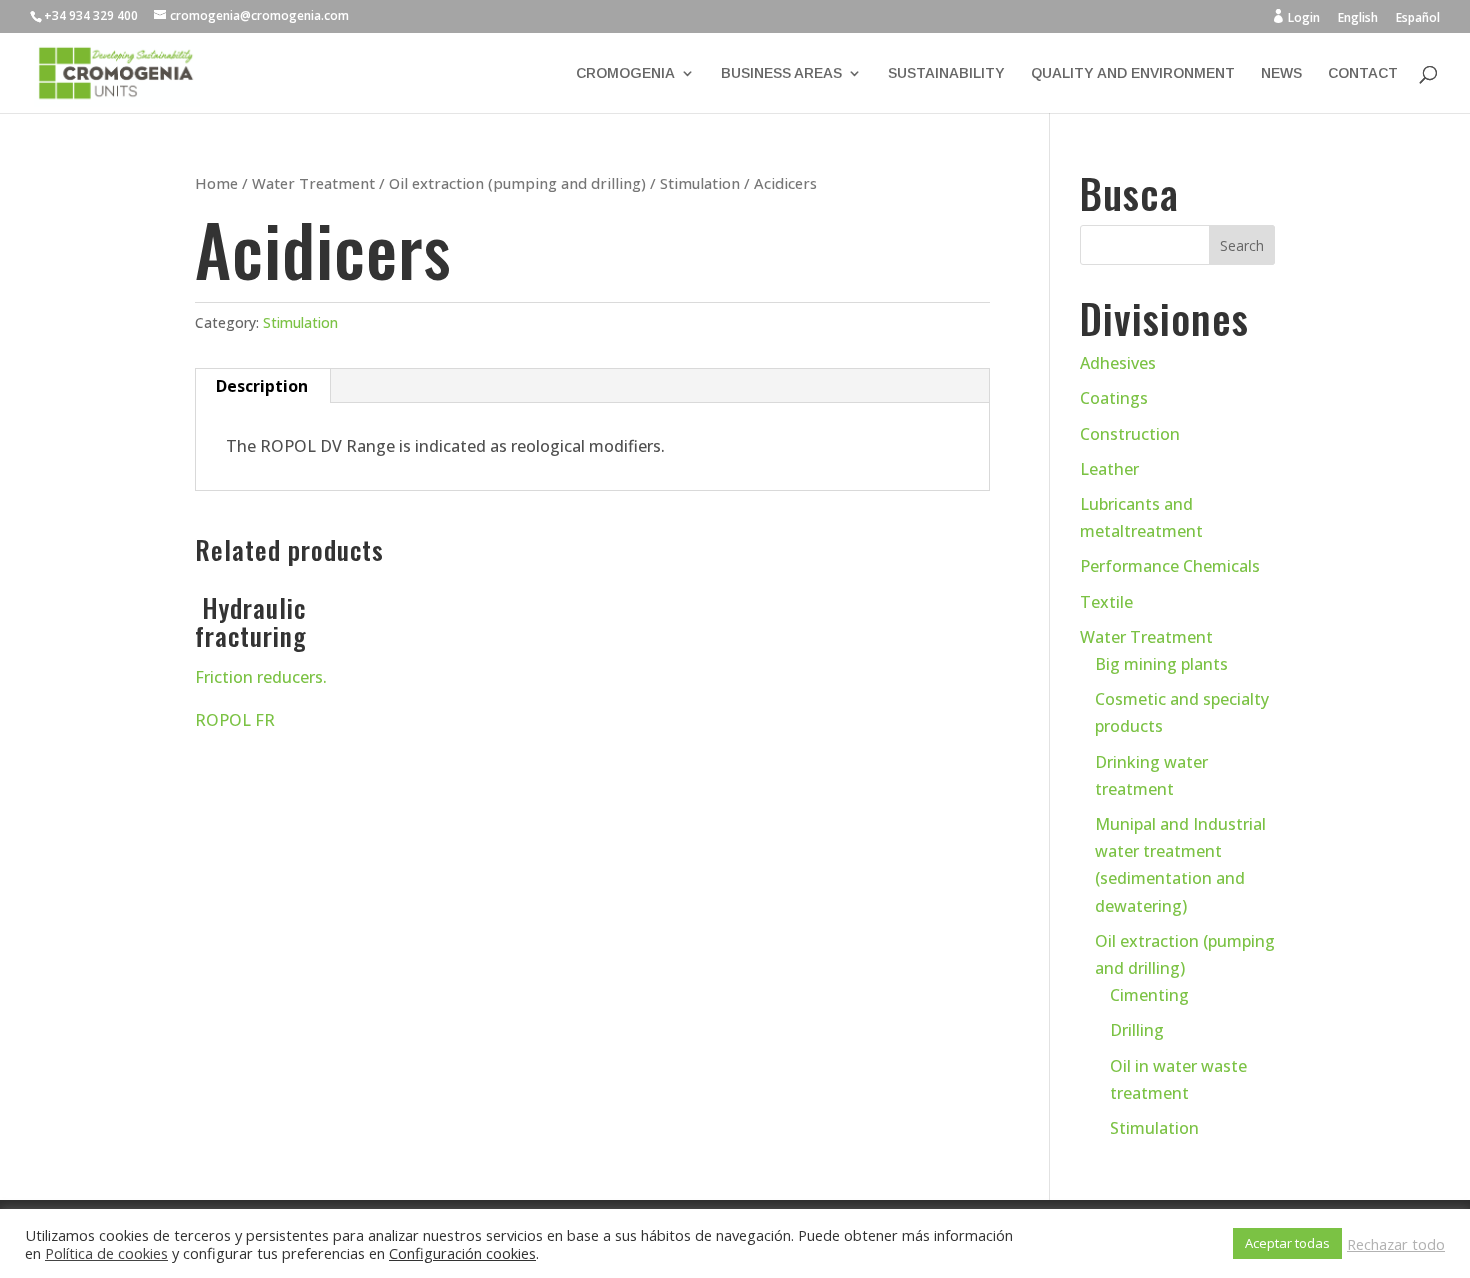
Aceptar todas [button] (1287, 1243)
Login (1295, 17)
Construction (1130, 434)
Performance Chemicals (1170, 566)
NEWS (1281, 73)
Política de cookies (106, 1253)
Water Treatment (313, 183)
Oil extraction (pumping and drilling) (517, 183)
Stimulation (700, 183)
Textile (1106, 602)
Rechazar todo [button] (1396, 1244)
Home (216, 183)
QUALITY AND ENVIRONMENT (1133, 73)
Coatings (1114, 398)
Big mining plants (1161, 664)
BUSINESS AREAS (781, 73)
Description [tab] (262, 386)
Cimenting (1149, 995)
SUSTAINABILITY (946, 73)
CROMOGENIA (625, 73)
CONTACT (1363, 73)
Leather (1109, 469)
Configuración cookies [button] (462, 1253)
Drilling (1137, 1030)
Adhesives (1118, 363)
